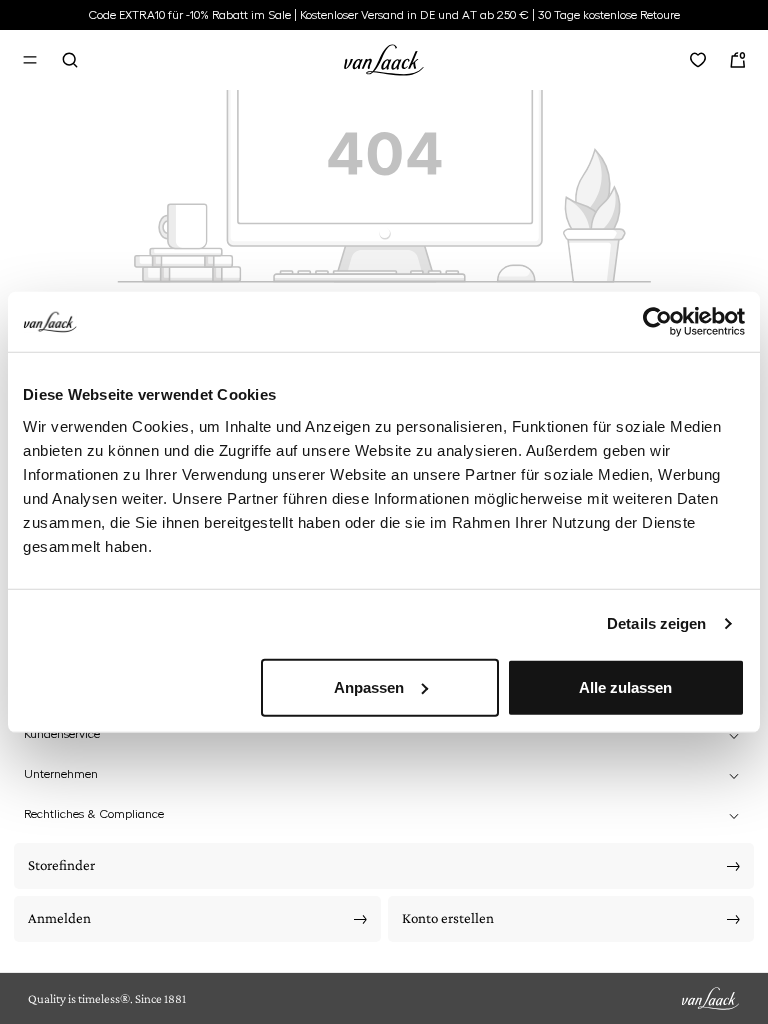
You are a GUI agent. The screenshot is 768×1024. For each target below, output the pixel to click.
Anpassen (369, 686)
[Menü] (30, 60)
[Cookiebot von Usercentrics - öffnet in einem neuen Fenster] (657, 322)
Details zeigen (656, 623)
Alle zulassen (625, 686)
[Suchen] (70, 60)
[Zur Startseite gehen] (384, 57)
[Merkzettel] (698, 60)
